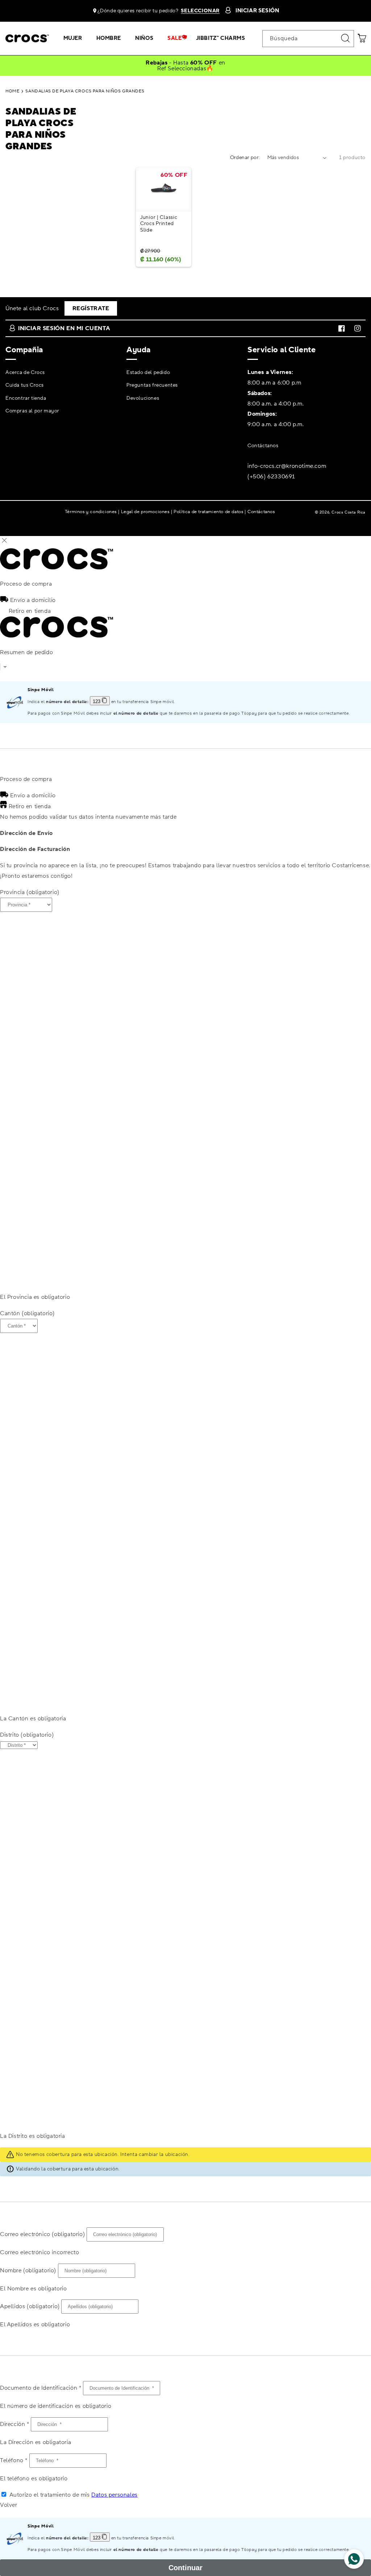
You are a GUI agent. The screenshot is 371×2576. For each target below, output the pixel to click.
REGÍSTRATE (91, 308)
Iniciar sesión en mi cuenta (64, 328)
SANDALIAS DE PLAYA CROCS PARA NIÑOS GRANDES (85, 91)
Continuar (185, 2568)
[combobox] (308, 39)
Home (12, 91)
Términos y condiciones (91, 512)
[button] (76, 38)
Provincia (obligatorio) (30, 892)
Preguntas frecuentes (152, 385)
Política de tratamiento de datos (208, 512)
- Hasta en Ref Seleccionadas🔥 (185, 66)
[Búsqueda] (346, 38)
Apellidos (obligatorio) (30, 2306)
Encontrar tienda (26, 398)
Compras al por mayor (32, 411)
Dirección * (15, 2424)
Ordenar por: (245, 158)
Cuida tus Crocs (25, 385)
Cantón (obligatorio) (27, 1313)
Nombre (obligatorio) (28, 2270)
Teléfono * (14, 2460)
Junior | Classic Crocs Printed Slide (159, 224)
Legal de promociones (145, 512)
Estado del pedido (148, 373)
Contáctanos (263, 446)
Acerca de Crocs (25, 373)
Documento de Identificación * (41, 2388)
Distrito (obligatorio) (27, 1735)
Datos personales (114, 2495)
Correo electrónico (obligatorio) (42, 2234)
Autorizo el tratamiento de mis (74, 2495)
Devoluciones (143, 398)
